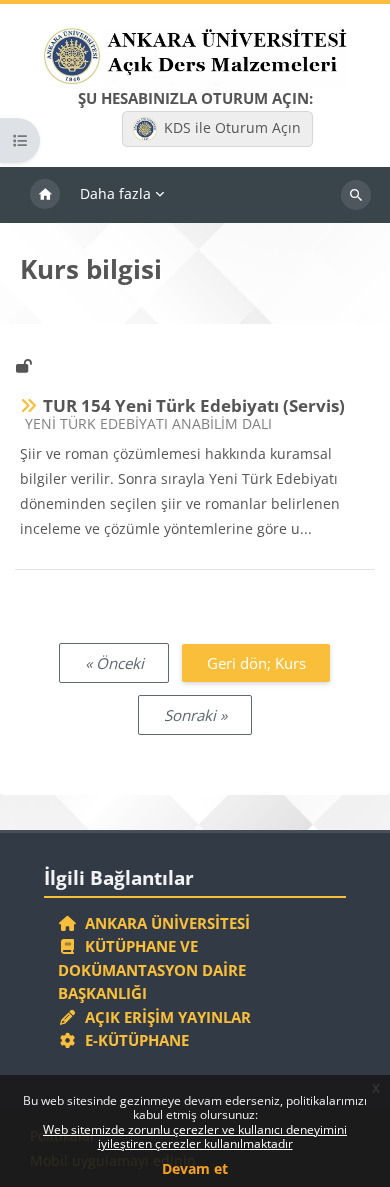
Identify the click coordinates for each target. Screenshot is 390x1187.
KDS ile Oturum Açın (232, 127)
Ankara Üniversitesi (163, 923)
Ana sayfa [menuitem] (45, 195)
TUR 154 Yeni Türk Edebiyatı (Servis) (194, 405)
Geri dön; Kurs (256, 663)
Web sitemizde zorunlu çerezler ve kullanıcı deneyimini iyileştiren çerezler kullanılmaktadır (195, 1136)
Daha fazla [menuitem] (115, 193)
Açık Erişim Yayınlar (166, 1017)
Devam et (195, 1168)
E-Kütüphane (133, 1040)
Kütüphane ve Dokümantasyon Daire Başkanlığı (152, 969)
